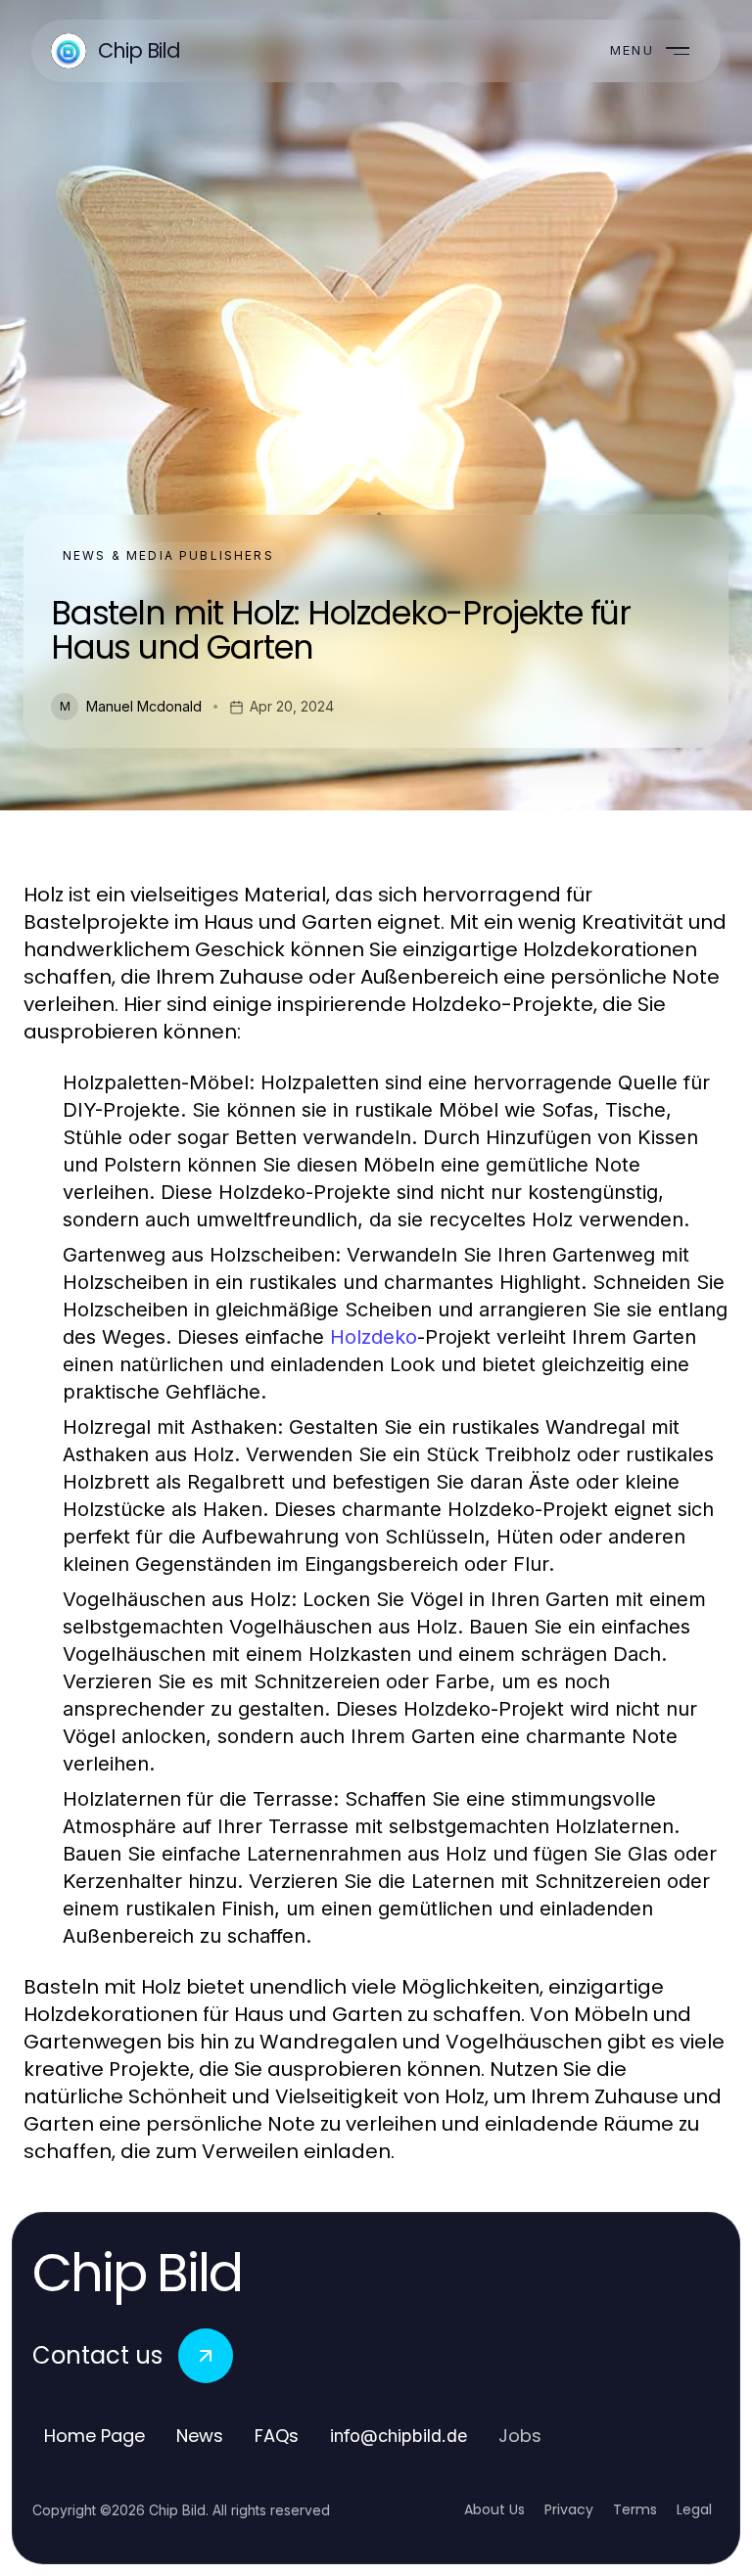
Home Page (94, 2436)
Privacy (569, 2509)
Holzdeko (374, 1337)
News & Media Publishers (168, 555)
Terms (635, 2509)
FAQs (277, 2436)
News (200, 2436)
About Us (494, 2509)
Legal (694, 2509)
